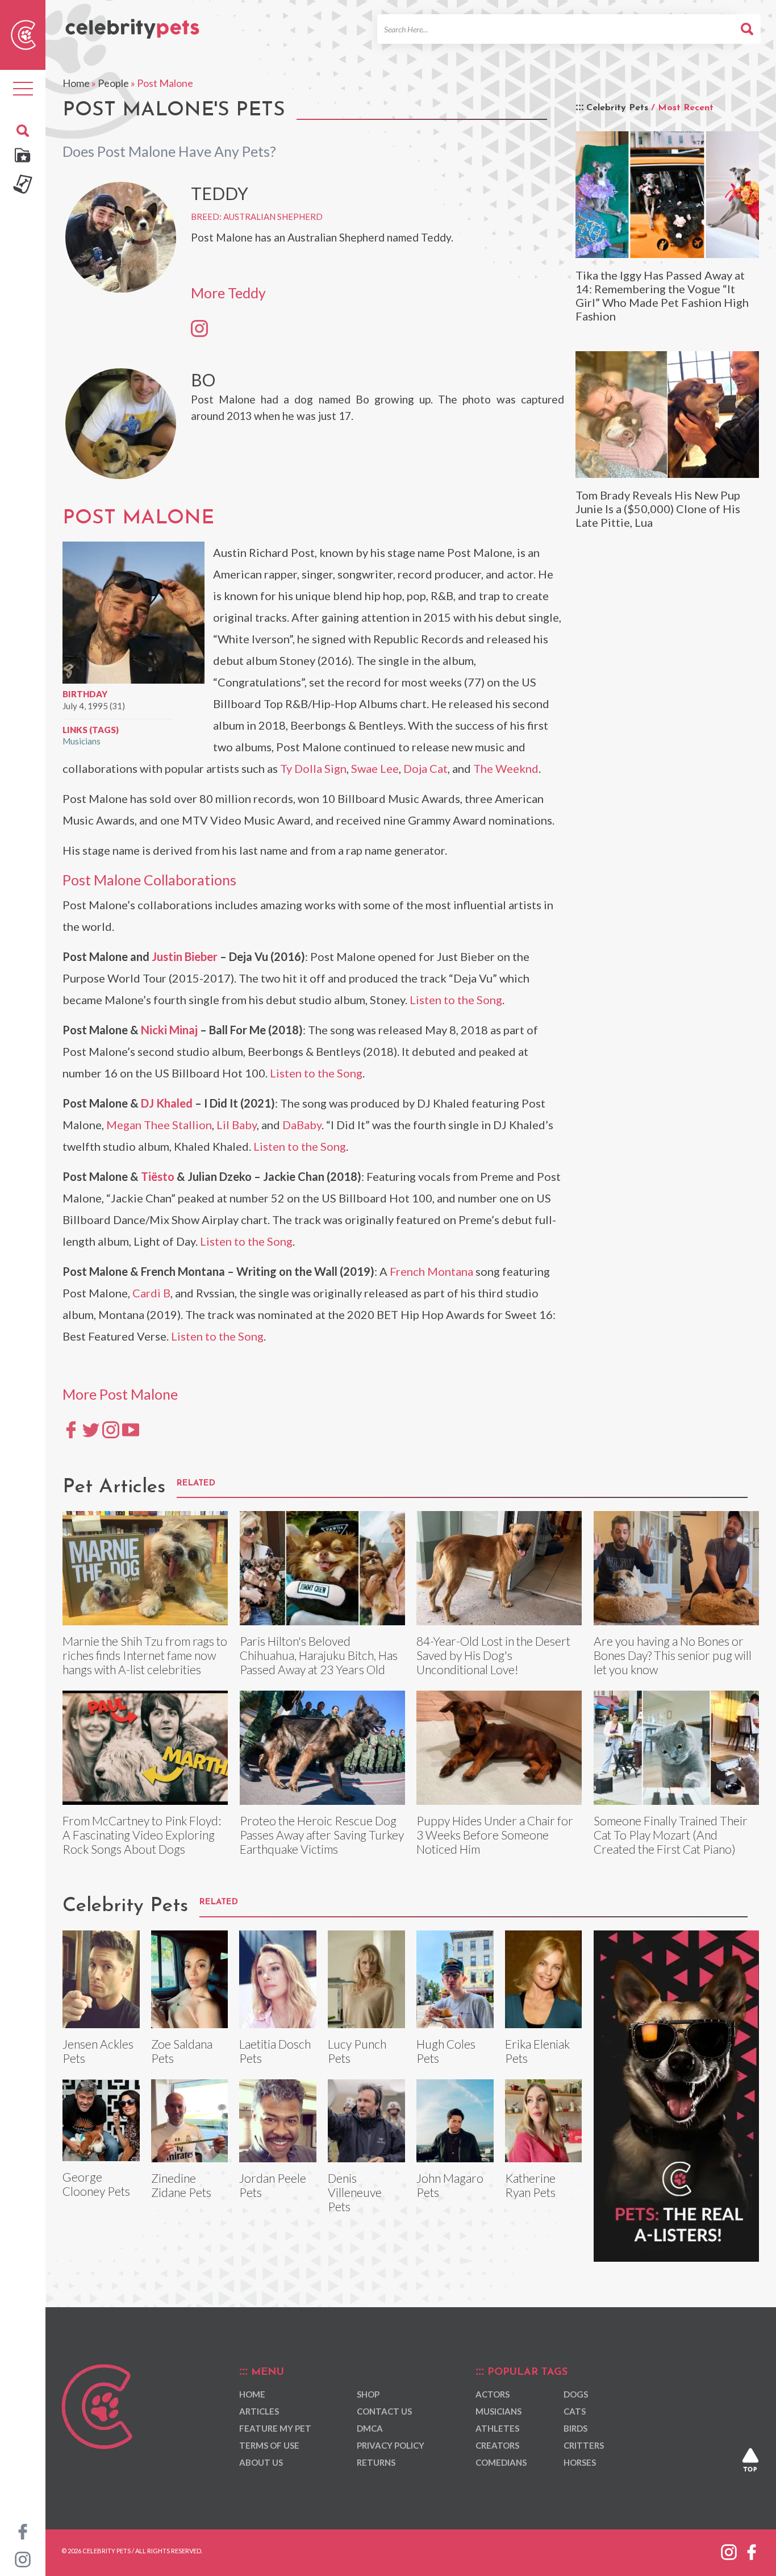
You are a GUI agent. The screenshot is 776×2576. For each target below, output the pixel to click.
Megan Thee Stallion (159, 1125)
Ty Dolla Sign (313, 768)
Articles (259, 2411)
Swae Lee (375, 768)
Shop (368, 2394)
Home (76, 83)
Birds (575, 2428)
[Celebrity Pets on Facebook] (23, 2531)
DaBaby (302, 1125)
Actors (493, 2394)
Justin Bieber (185, 956)
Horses (580, 2462)
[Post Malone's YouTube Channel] (131, 1429)
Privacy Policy (391, 2445)
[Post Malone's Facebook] (71, 1429)
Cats (575, 2411)
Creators (497, 2445)
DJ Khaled (167, 1103)
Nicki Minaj (169, 1030)
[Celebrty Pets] (132, 24)
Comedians (501, 2462)
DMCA (370, 2428)
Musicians (82, 741)
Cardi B (151, 1293)
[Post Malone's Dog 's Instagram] (199, 328)
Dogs (576, 2394)
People (113, 83)
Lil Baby (237, 1125)
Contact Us (384, 2411)
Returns (376, 2462)
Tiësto (158, 1176)
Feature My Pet (275, 2428)
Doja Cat (425, 768)
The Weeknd (506, 768)
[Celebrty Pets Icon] (23, 34)
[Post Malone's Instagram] (111, 1429)
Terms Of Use (269, 2445)
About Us (261, 2462)
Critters (584, 2445)
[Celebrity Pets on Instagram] (23, 2558)
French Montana (431, 1271)
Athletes (497, 2428)
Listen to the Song (456, 1000)
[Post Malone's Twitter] (91, 1429)
